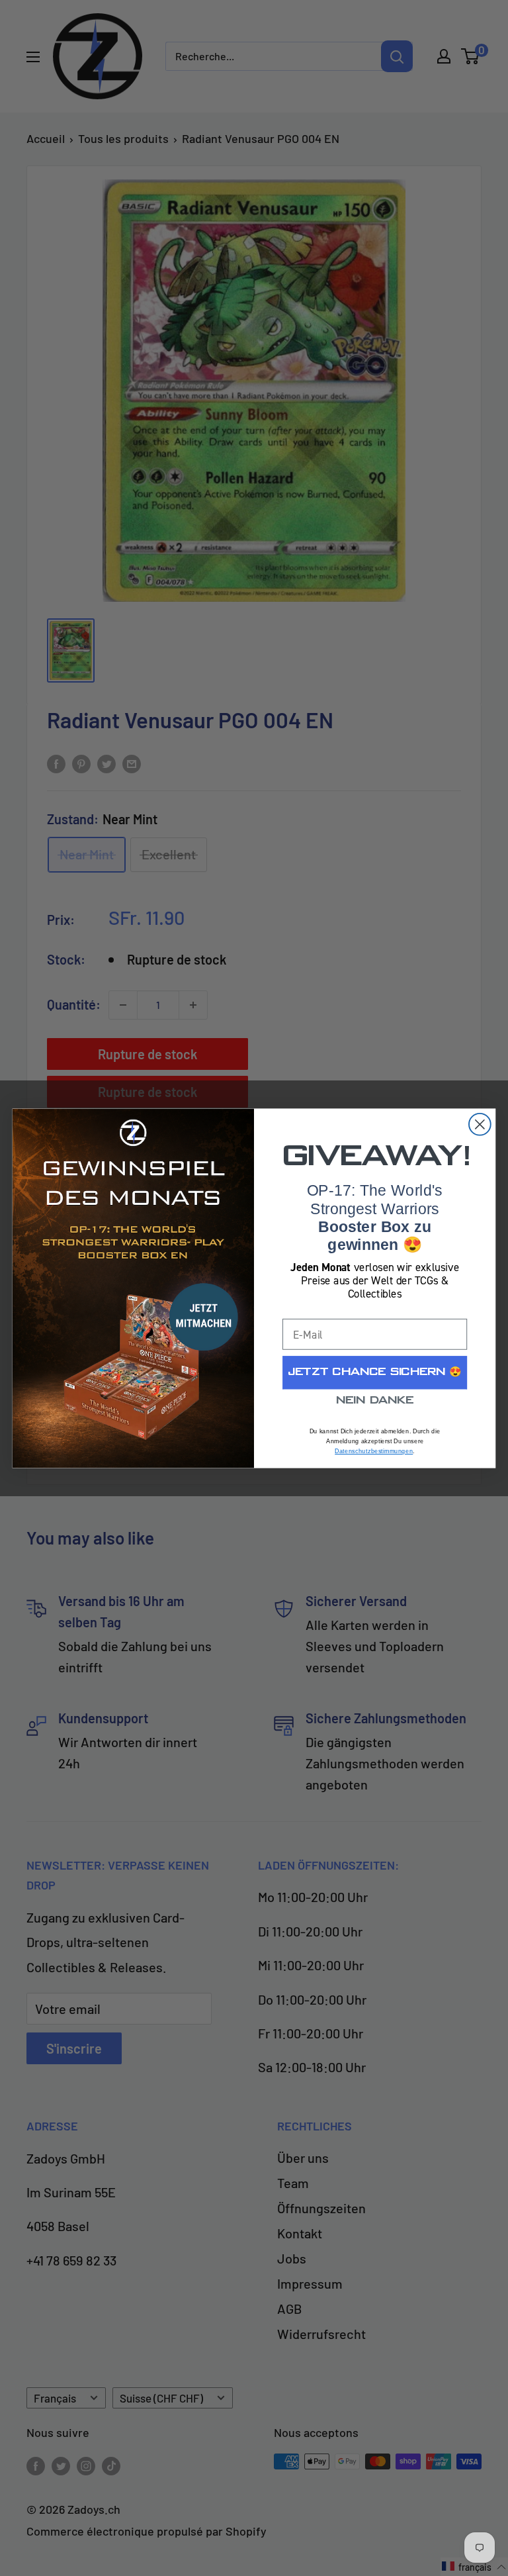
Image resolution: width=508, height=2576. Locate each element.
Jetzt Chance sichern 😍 (375, 1372)
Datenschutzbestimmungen (374, 1451)
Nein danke (375, 1401)
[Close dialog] (480, 1124)
